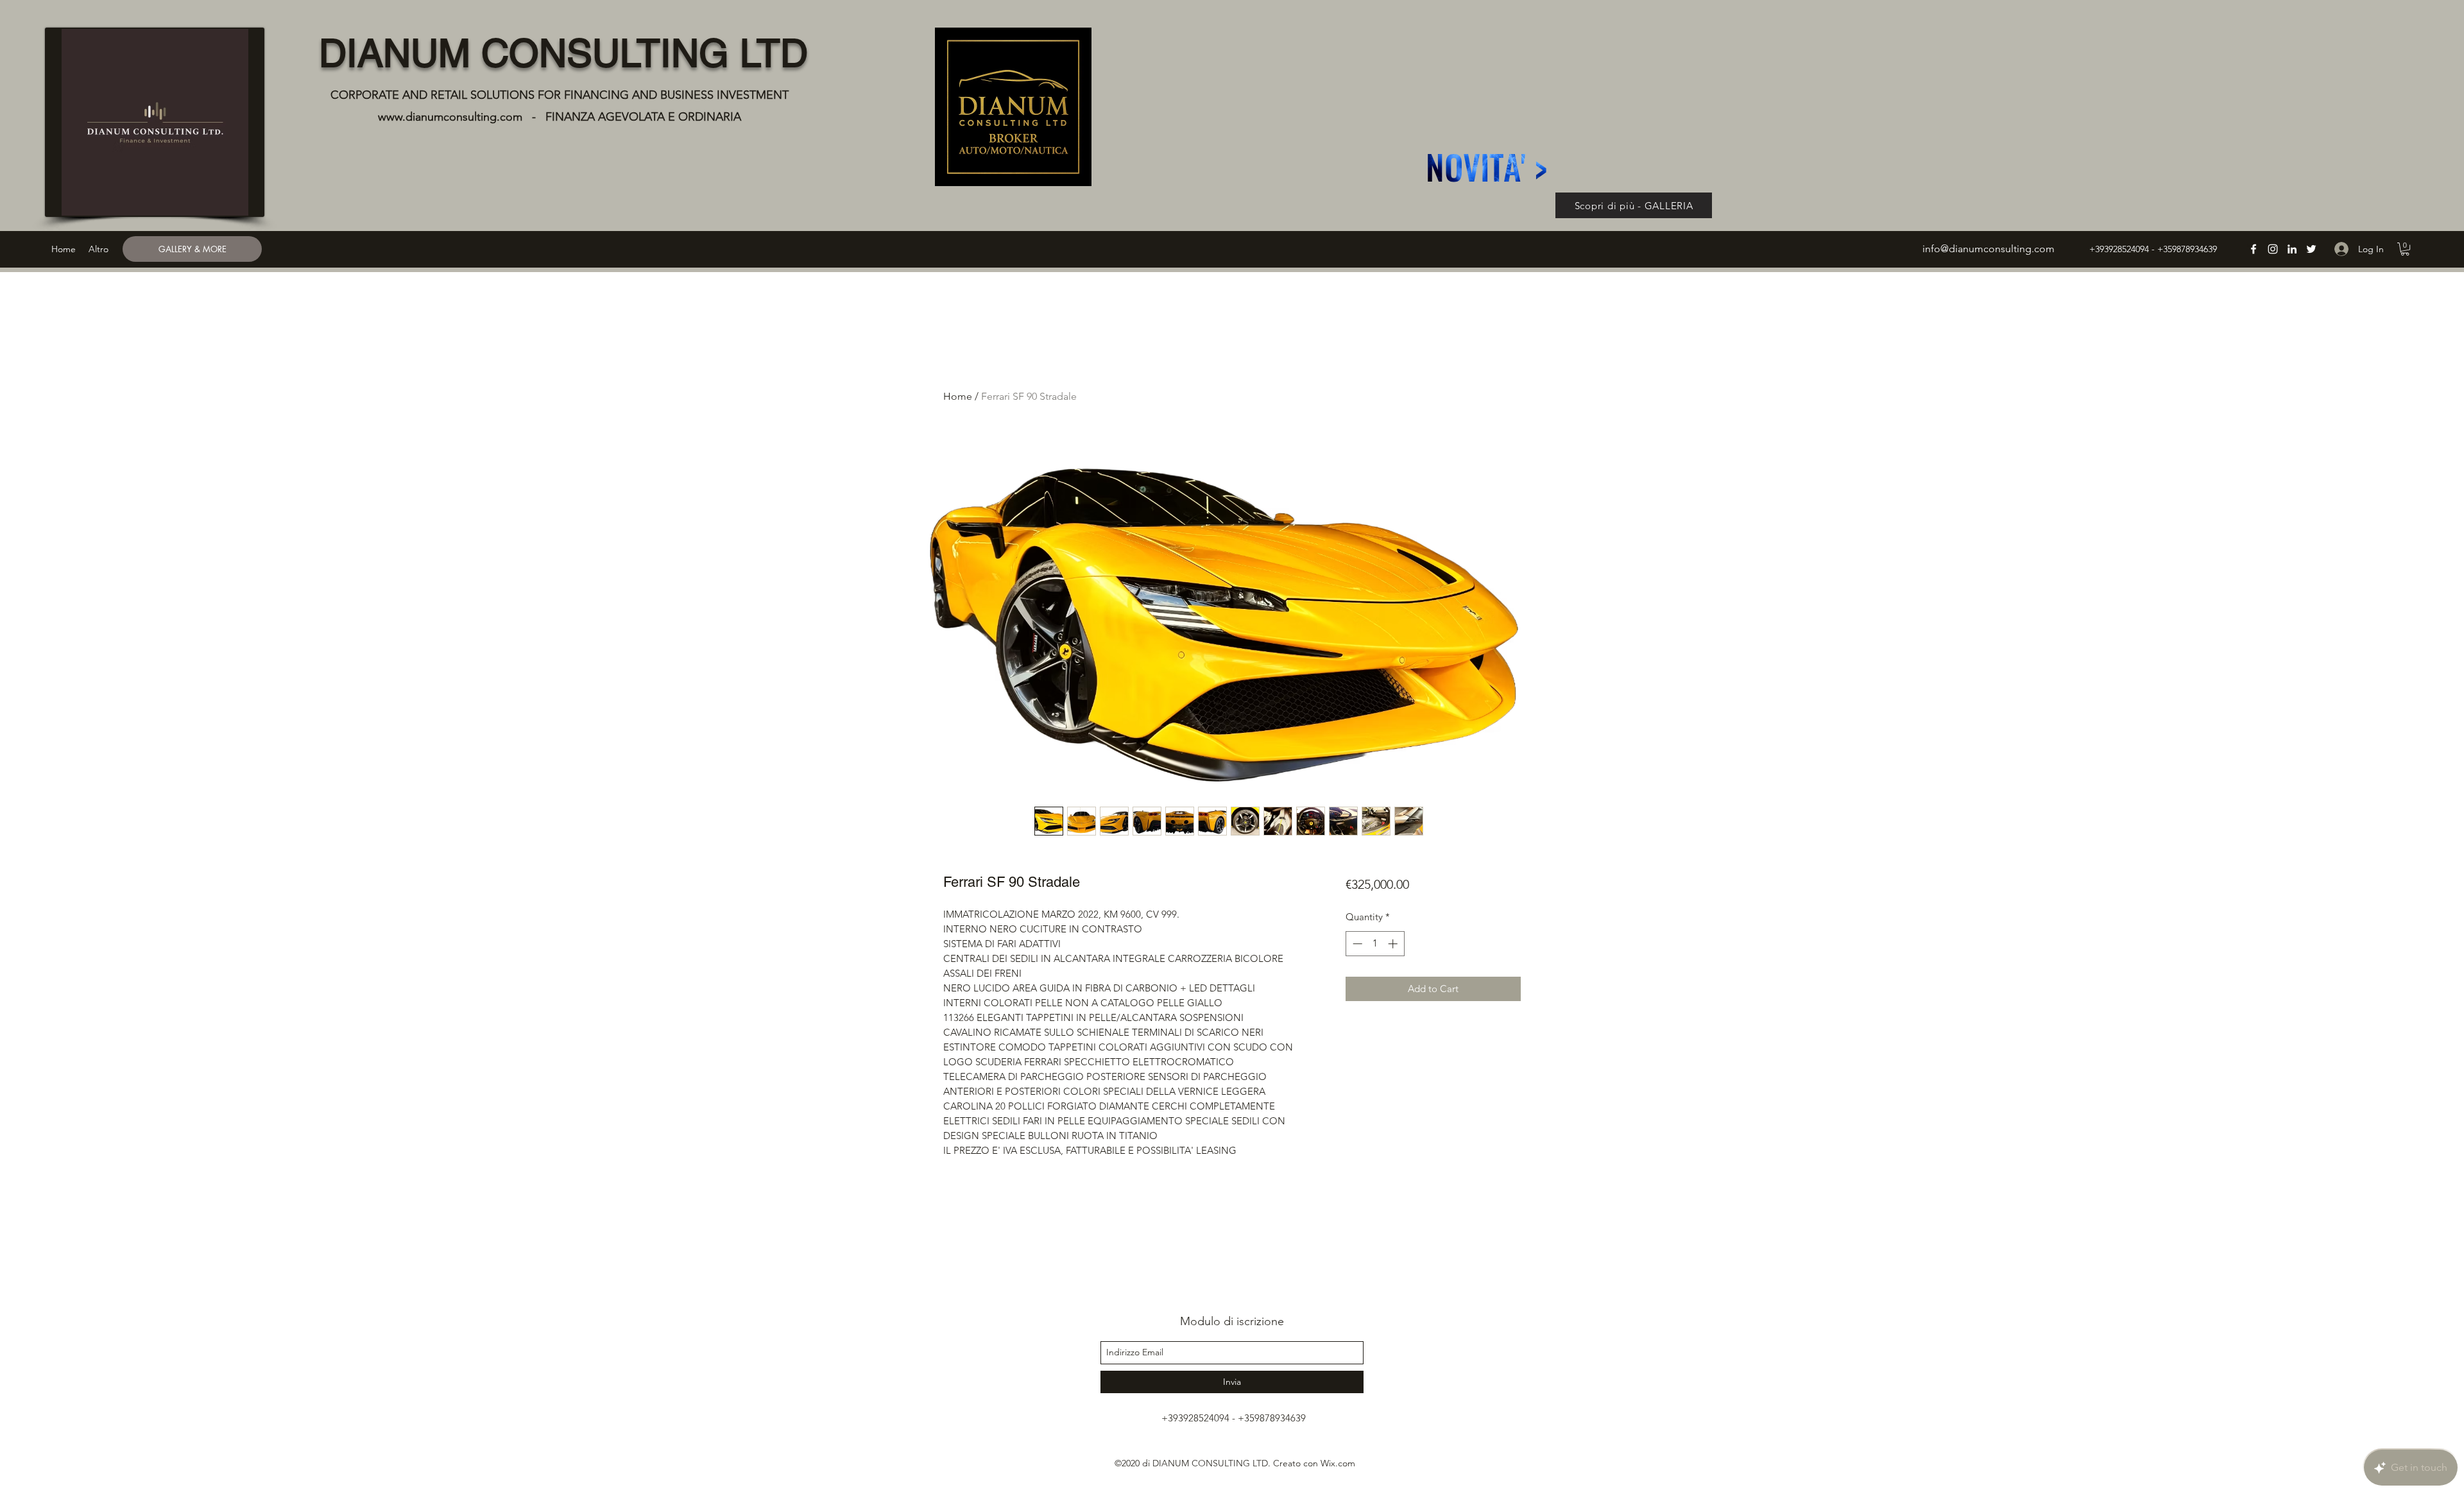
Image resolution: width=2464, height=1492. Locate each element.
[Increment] (1394, 944)
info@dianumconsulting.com (1989, 249)
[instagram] (2273, 249)
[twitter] (2311, 249)
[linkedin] (2292, 249)
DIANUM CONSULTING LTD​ (563, 53)
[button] (2405, 249)
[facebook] (2254, 249)
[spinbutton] (1375, 944)
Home (958, 396)
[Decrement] (1356, 944)
